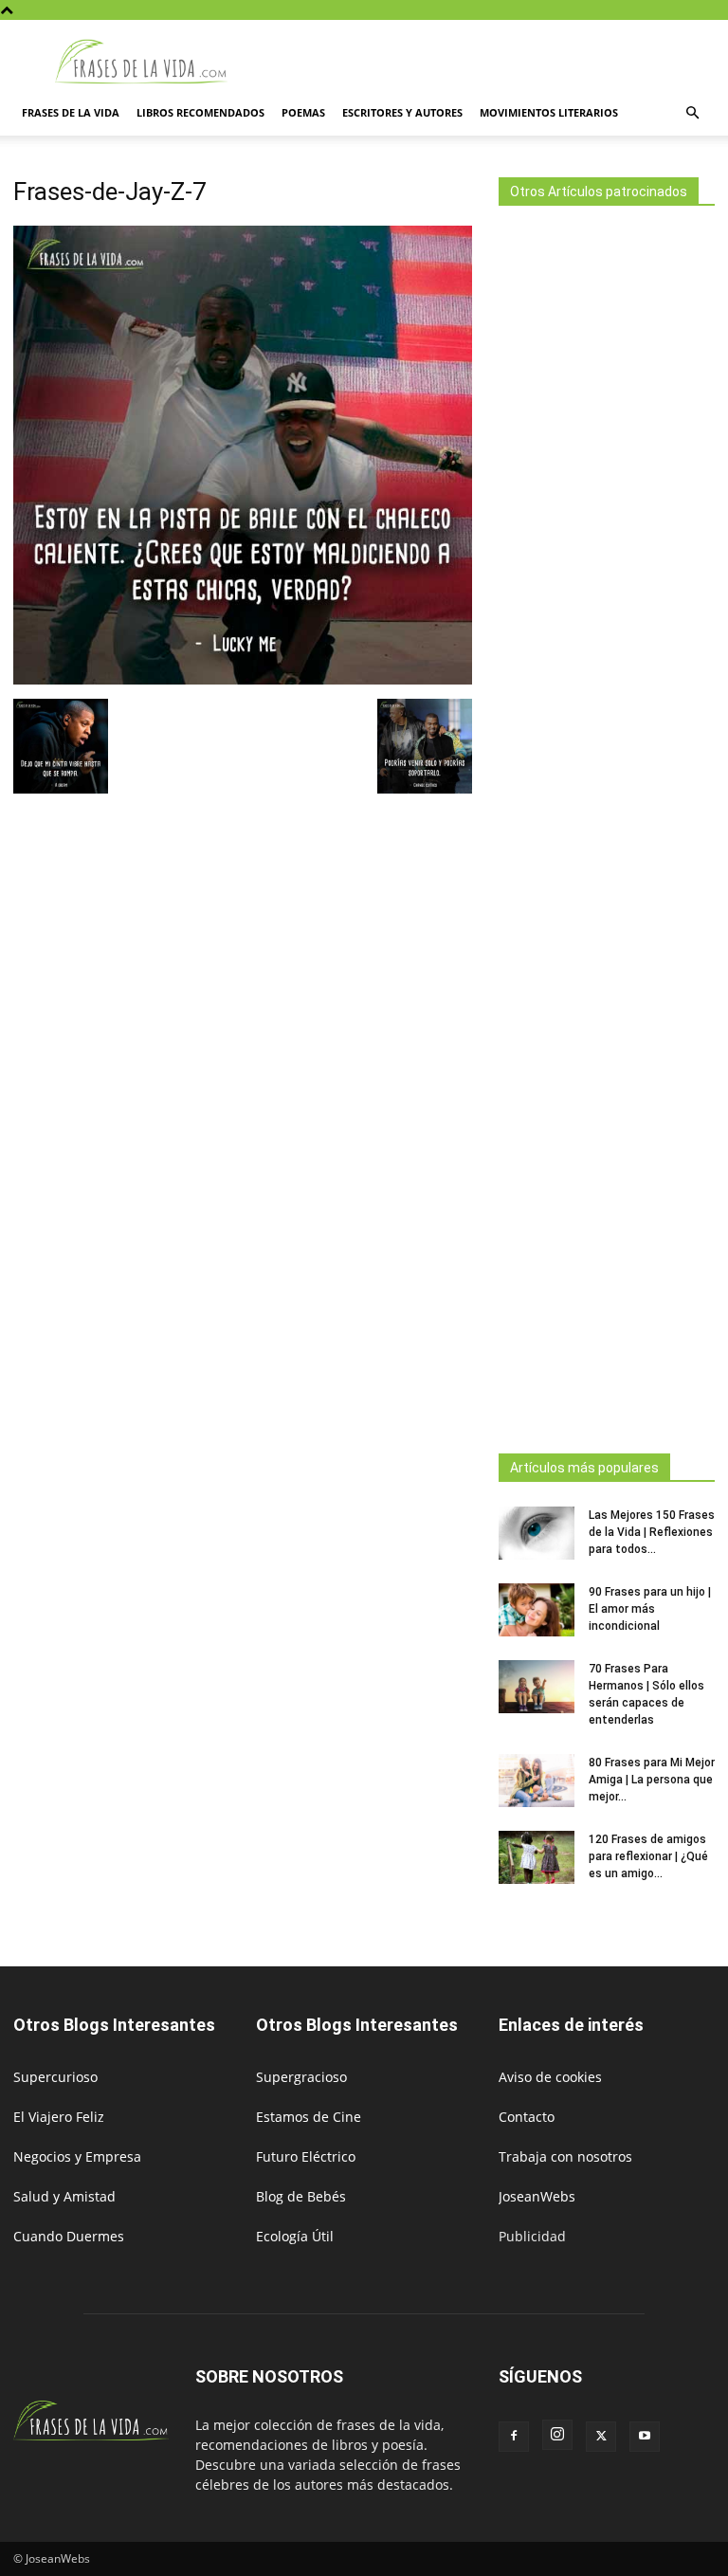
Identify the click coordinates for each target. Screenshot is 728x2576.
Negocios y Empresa (77, 2156)
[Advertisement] (607, 824)
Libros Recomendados (200, 112)
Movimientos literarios (549, 112)
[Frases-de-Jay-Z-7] (243, 679)
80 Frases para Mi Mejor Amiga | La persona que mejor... (652, 1780)
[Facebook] (514, 2437)
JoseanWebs (537, 2196)
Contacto (527, 2117)
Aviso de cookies (550, 2077)
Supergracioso (301, 2077)
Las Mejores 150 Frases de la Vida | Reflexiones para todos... (652, 1532)
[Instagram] (557, 2435)
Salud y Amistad (64, 2196)
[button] (692, 113)
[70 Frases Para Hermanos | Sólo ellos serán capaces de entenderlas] (537, 1687)
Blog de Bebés (301, 2196)
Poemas (303, 112)
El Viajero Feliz (59, 2117)
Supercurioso (55, 2077)
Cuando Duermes (69, 2236)
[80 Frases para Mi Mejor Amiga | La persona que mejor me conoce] (537, 1781)
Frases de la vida (71, 112)
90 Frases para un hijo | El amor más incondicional (650, 1609)
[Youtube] (645, 2437)
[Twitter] (601, 2437)
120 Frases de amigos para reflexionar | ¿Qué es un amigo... (648, 1856)
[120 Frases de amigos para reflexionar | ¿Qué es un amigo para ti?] (537, 1857)
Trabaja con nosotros (565, 2156)
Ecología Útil (295, 2236)
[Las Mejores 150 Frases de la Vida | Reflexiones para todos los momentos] (537, 1533)
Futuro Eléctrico (306, 2156)
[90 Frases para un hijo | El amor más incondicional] (537, 1610)
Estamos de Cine (309, 2117)
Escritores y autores (402, 112)
